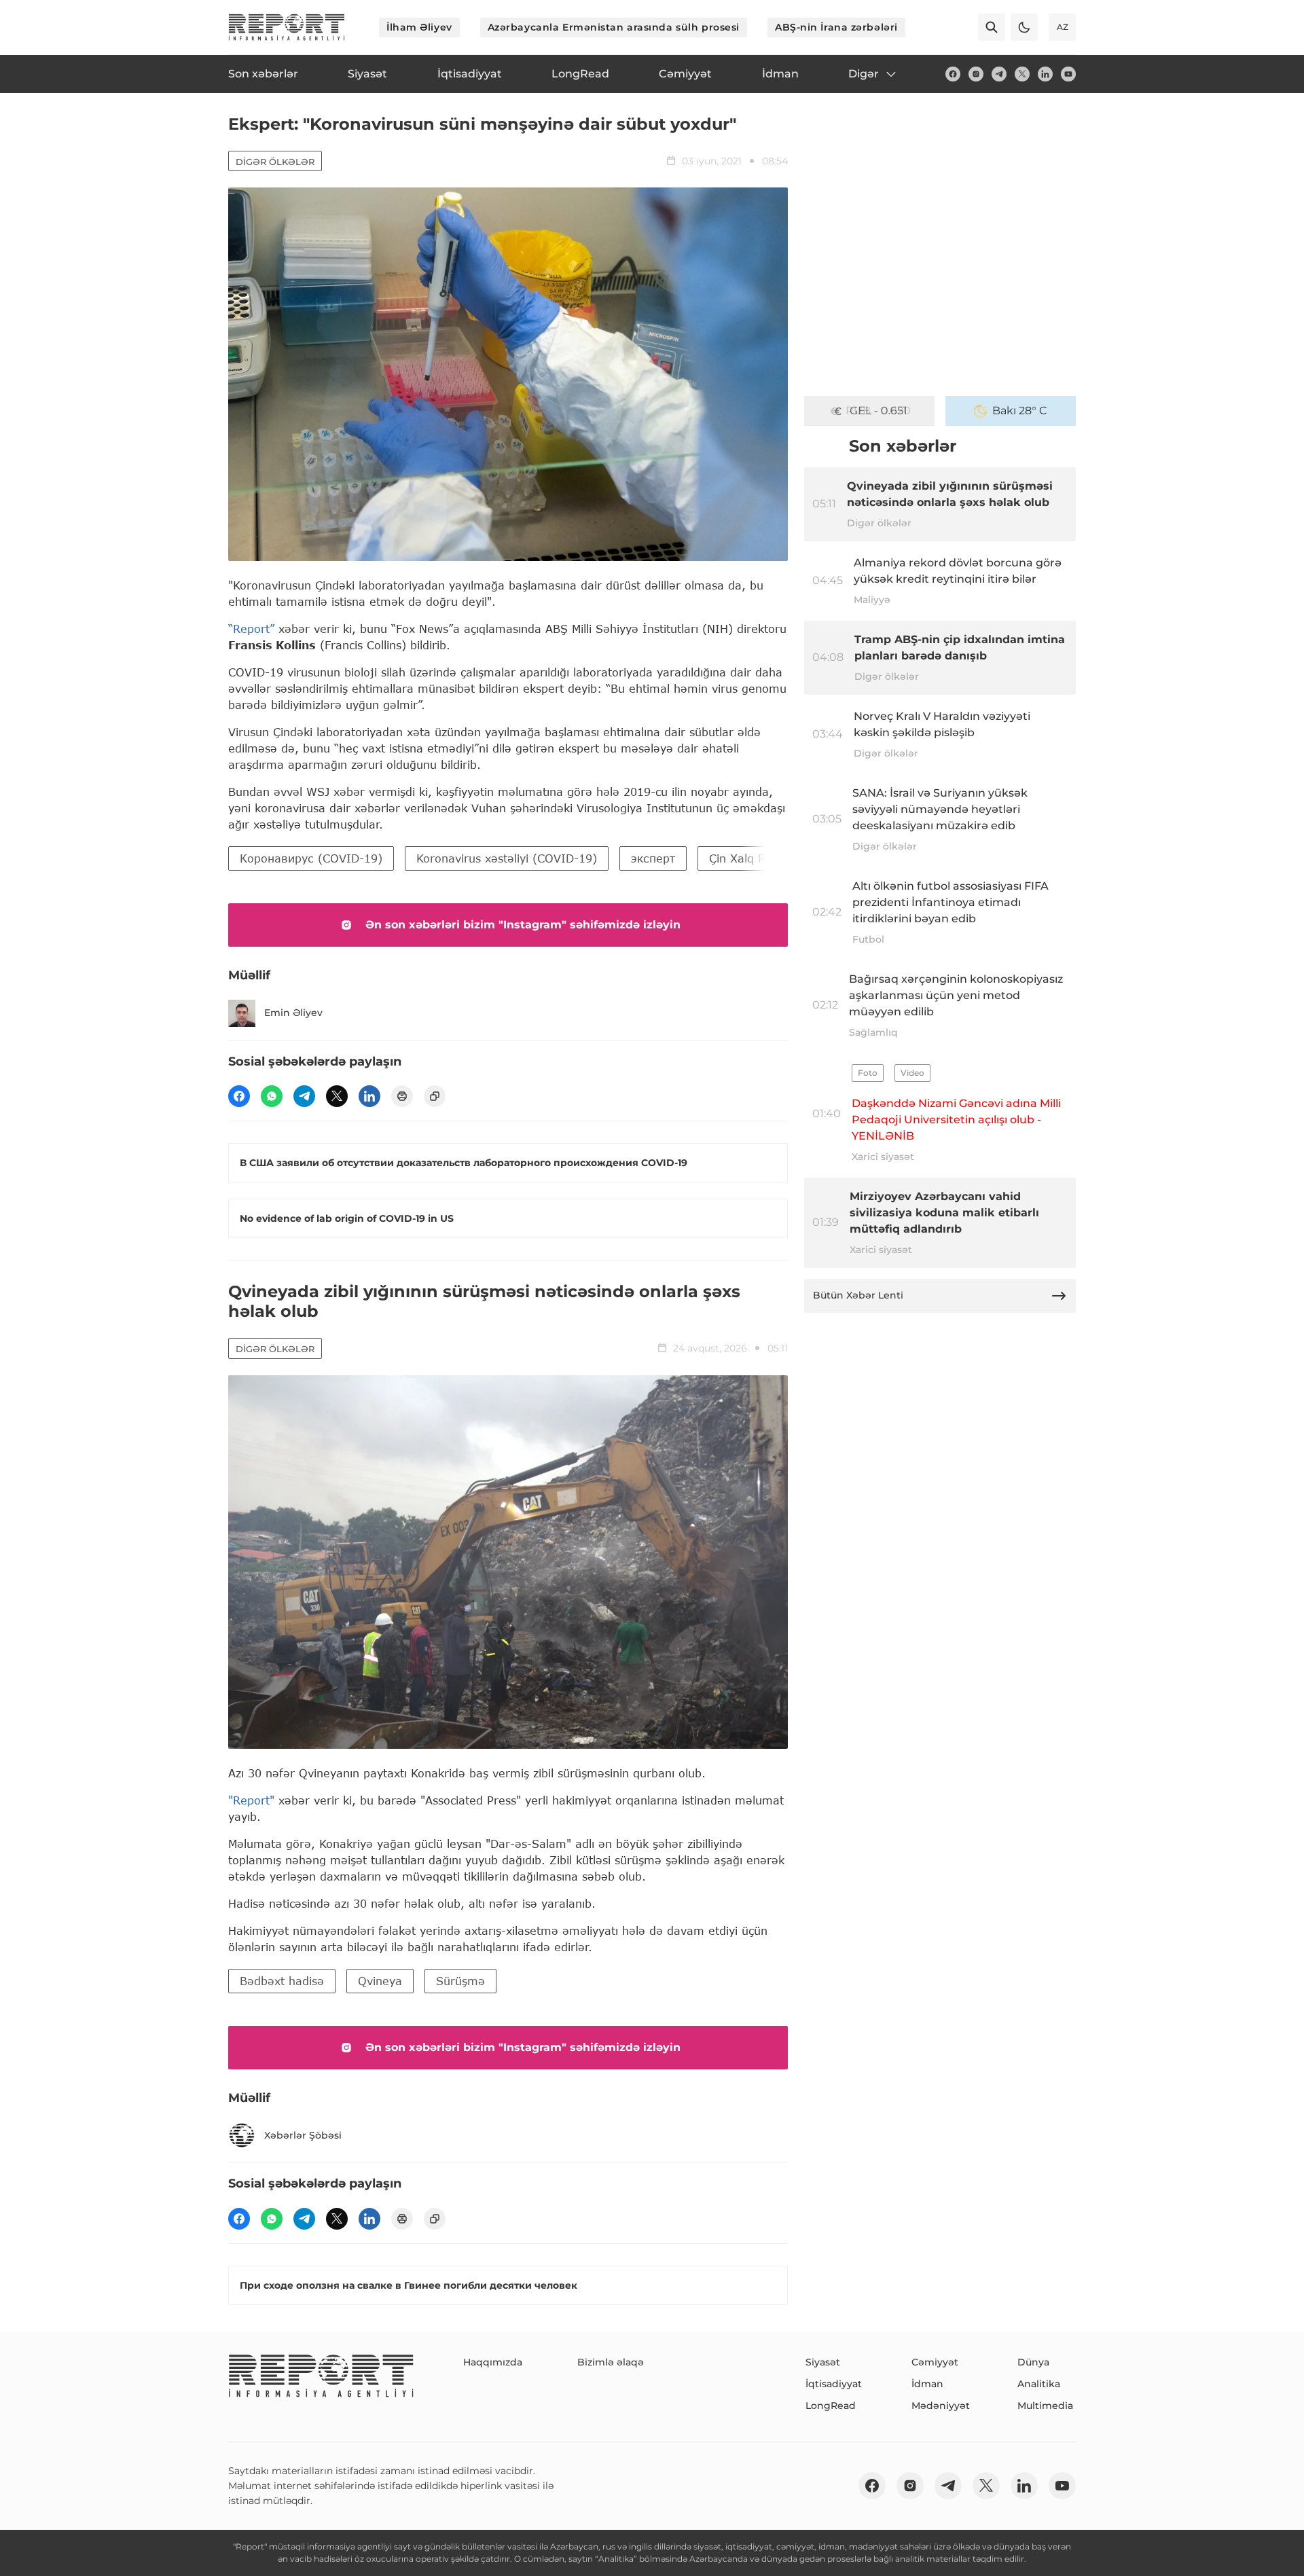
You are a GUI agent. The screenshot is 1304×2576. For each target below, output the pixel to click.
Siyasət (823, 2362)
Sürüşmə (460, 1981)
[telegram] (999, 74)
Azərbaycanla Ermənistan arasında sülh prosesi (614, 27)
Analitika (1039, 2384)
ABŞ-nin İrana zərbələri (836, 27)
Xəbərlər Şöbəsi (303, 2135)
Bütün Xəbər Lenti (858, 1295)
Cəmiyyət (935, 2362)
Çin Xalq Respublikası (767, 858)
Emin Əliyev (293, 1013)
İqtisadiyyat (834, 2384)
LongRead (831, 2406)
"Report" (251, 1800)
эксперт (653, 858)
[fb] (953, 74)
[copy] (435, 1096)
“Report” (251, 629)
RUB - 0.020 (878, 411)
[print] (402, 1096)
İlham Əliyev (419, 27)
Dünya (1033, 2362)
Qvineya (380, 1981)
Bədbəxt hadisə (282, 1981)
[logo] (287, 27)
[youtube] (1068, 74)
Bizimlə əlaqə (611, 2362)
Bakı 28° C (1020, 411)
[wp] (272, 1096)
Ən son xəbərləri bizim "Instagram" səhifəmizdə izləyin (523, 925)
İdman (927, 2384)
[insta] (976, 74)
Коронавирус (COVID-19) (311, 858)
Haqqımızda (493, 2362)
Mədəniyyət (941, 2406)
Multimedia (1045, 2406)
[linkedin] (1045, 74)
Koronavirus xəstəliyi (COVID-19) (507, 858)
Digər (864, 74)
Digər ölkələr (275, 162)
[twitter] (1022, 74)
